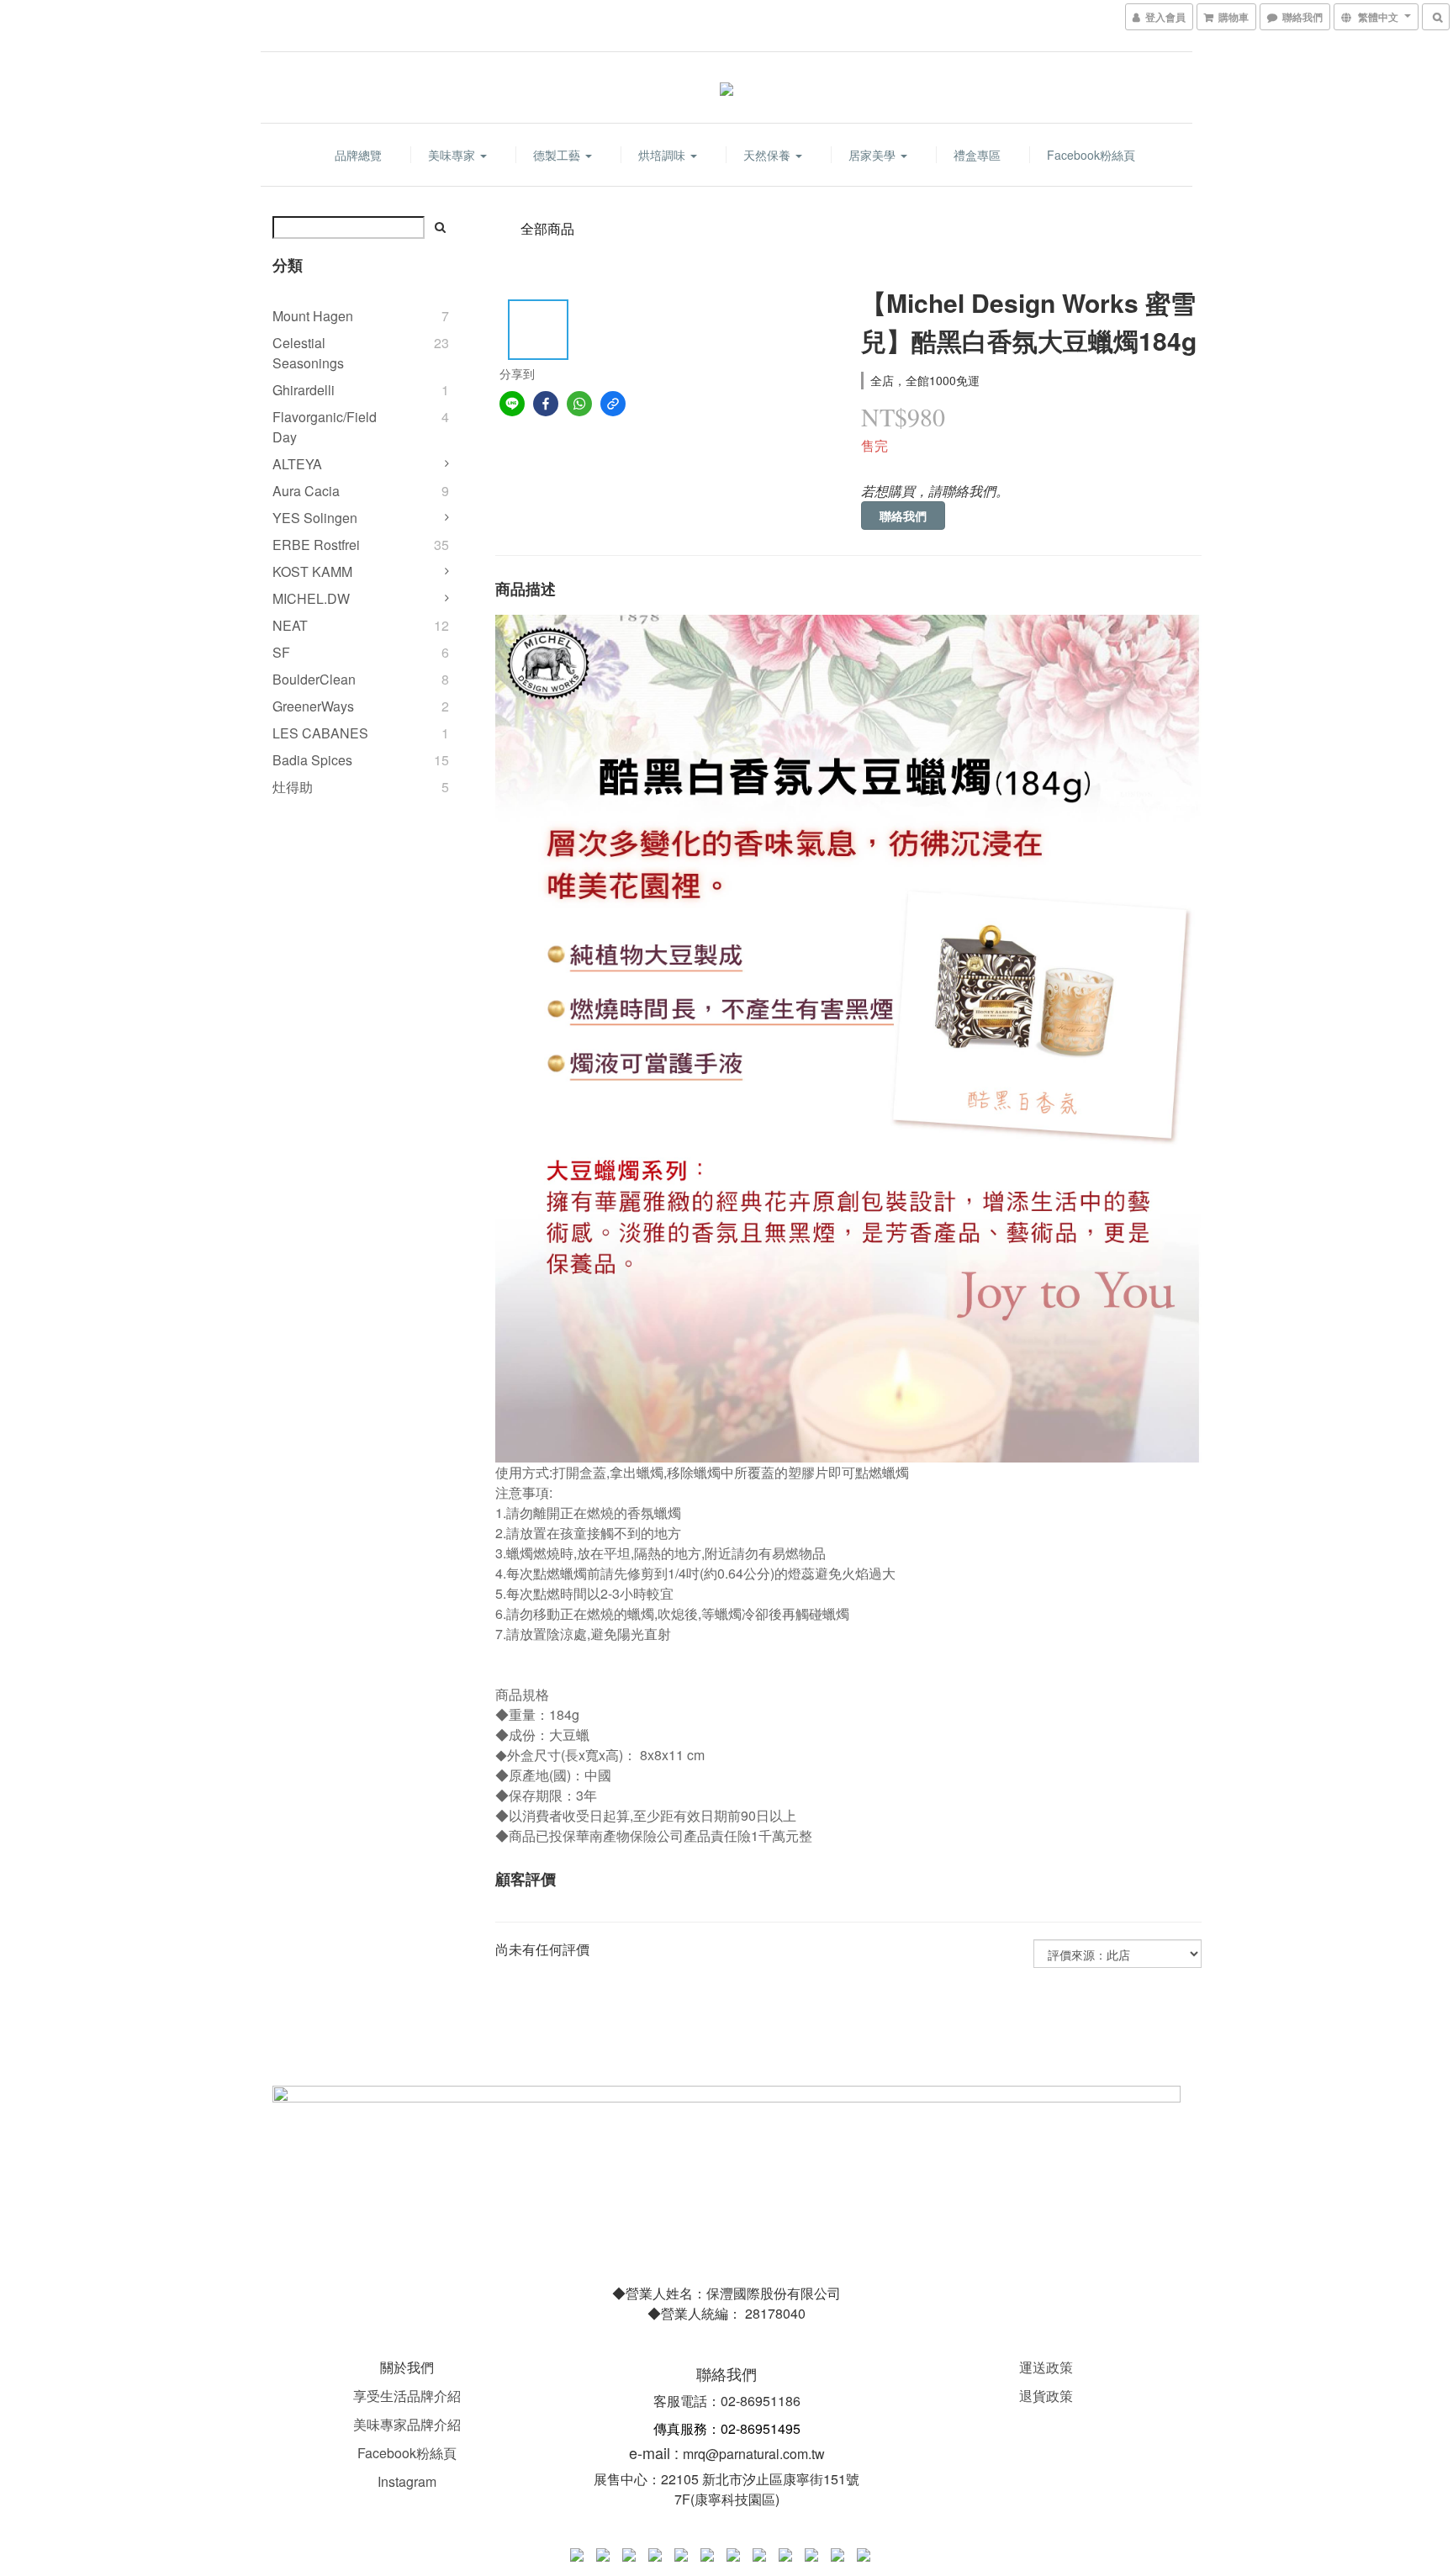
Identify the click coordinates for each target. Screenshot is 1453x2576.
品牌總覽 (358, 155)
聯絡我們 (903, 516)
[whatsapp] (579, 404)
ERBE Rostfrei (316, 545)
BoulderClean (314, 679)
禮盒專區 (977, 155)
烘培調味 (663, 155)
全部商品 (547, 228)
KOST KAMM (312, 571)
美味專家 (453, 155)
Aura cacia (306, 491)
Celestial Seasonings (308, 353)
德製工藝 (558, 155)
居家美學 (874, 155)
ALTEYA (297, 464)
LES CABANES (320, 733)
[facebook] (546, 404)
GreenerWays (313, 706)
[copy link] (613, 404)
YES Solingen (315, 518)
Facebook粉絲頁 (1091, 155)
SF (281, 652)
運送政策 (1046, 2367)
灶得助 (293, 787)
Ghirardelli (304, 390)
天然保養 (769, 155)
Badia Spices (312, 760)
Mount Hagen (313, 316)
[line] (512, 404)
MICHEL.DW (311, 598)
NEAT (290, 625)
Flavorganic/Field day (325, 427)
